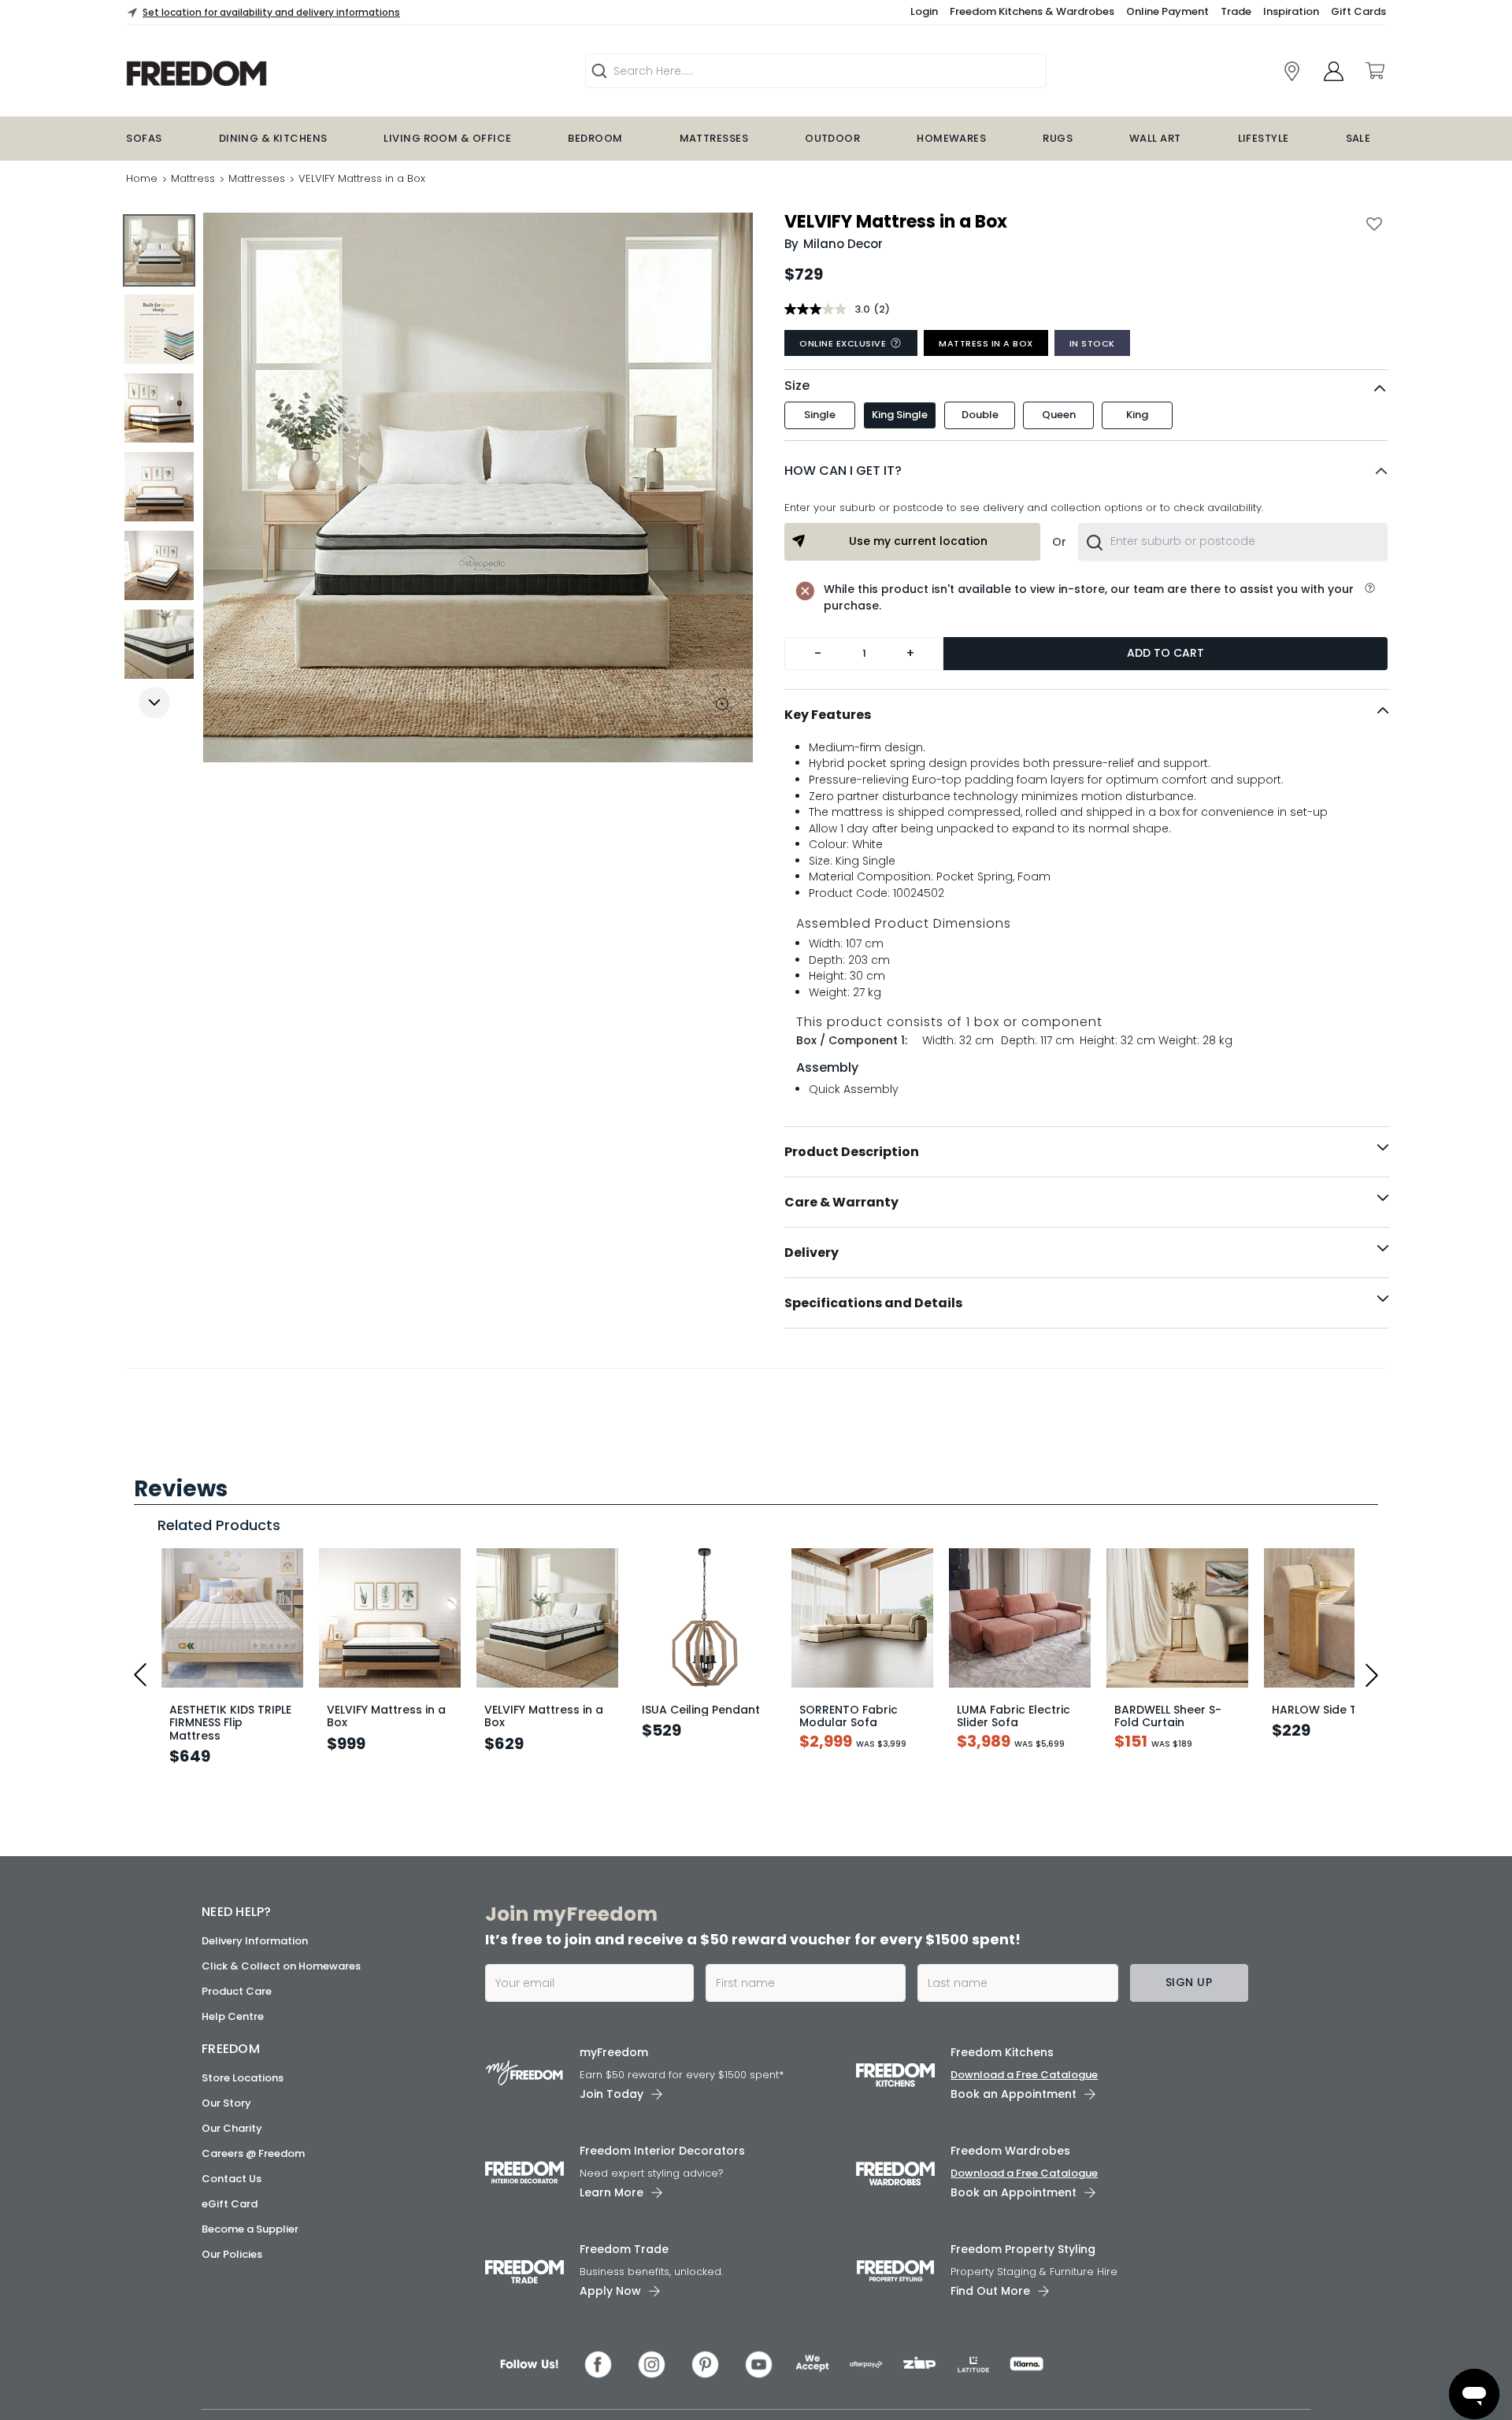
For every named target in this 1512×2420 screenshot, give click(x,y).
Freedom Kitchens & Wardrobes (1032, 11)
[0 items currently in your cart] (1374, 71)
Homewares (951, 138)
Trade (1236, 11)
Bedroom (595, 138)
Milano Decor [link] (843, 244)
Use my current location (918, 541)
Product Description (852, 1152)
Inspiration (1291, 11)
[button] (1086, 471)
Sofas (144, 138)
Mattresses (714, 138)
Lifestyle (1264, 138)
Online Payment (1167, 11)
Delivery (812, 1253)
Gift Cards (1358, 11)
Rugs (1058, 138)
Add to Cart (1165, 653)
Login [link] (924, 11)
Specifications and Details (873, 1303)
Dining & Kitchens (273, 138)
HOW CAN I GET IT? (843, 471)
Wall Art (1155, 138)
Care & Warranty (841, 1202)
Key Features (828, 715)
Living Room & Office (447, 138)
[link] (1292, 71)
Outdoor (832, 138)
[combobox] (1233, 542)
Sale (1358, 138)
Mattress (193, 178)
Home (142, 178)
